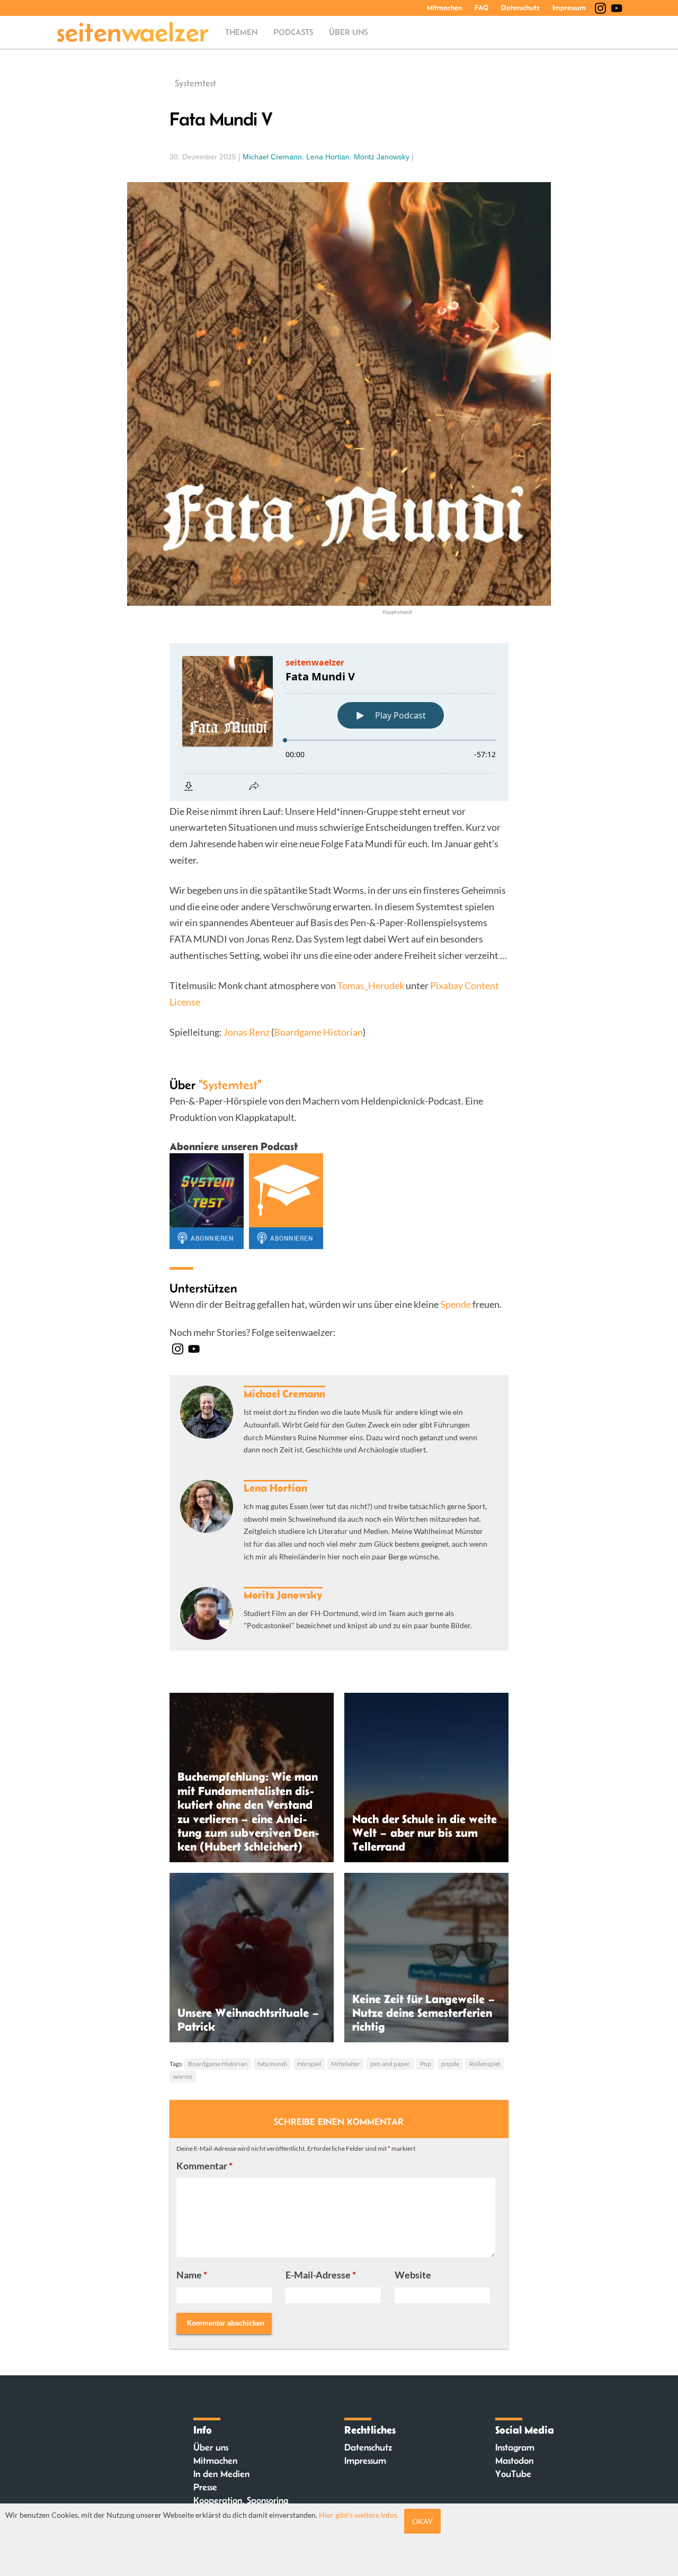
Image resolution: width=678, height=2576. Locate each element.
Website (413, 2275)
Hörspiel (309, 2064)
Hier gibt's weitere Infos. (359, 2515)
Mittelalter (346, 2064)
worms (183, 2076)
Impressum (569, 7)
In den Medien (221, 2474)
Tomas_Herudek (371, 985)
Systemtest (195, 83)
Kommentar (204, 2166)
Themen (241, 32)
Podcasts (293, 32)
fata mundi (272, 2064)
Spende (456, 1304)
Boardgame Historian (318, 1032)
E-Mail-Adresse (321, 2275)
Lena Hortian (328, 157)
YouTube (513, 2474)
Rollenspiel (485, 2064)
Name (192, 2275)
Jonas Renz (247, 1032)
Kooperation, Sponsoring (241, 2500)
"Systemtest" (230, 1085)
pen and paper (390, 2064)
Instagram (515, 2447)
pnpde (450, 2064)
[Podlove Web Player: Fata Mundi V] (339, 722)
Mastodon (514, 2461)
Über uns (348, 32)
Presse (205, 2487)
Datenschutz (520, 7)
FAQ (481, 7)
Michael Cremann (272, 157)
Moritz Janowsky (382, 157)
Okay (422, 2521)
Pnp (426, 2064)
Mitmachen (444, 7)
